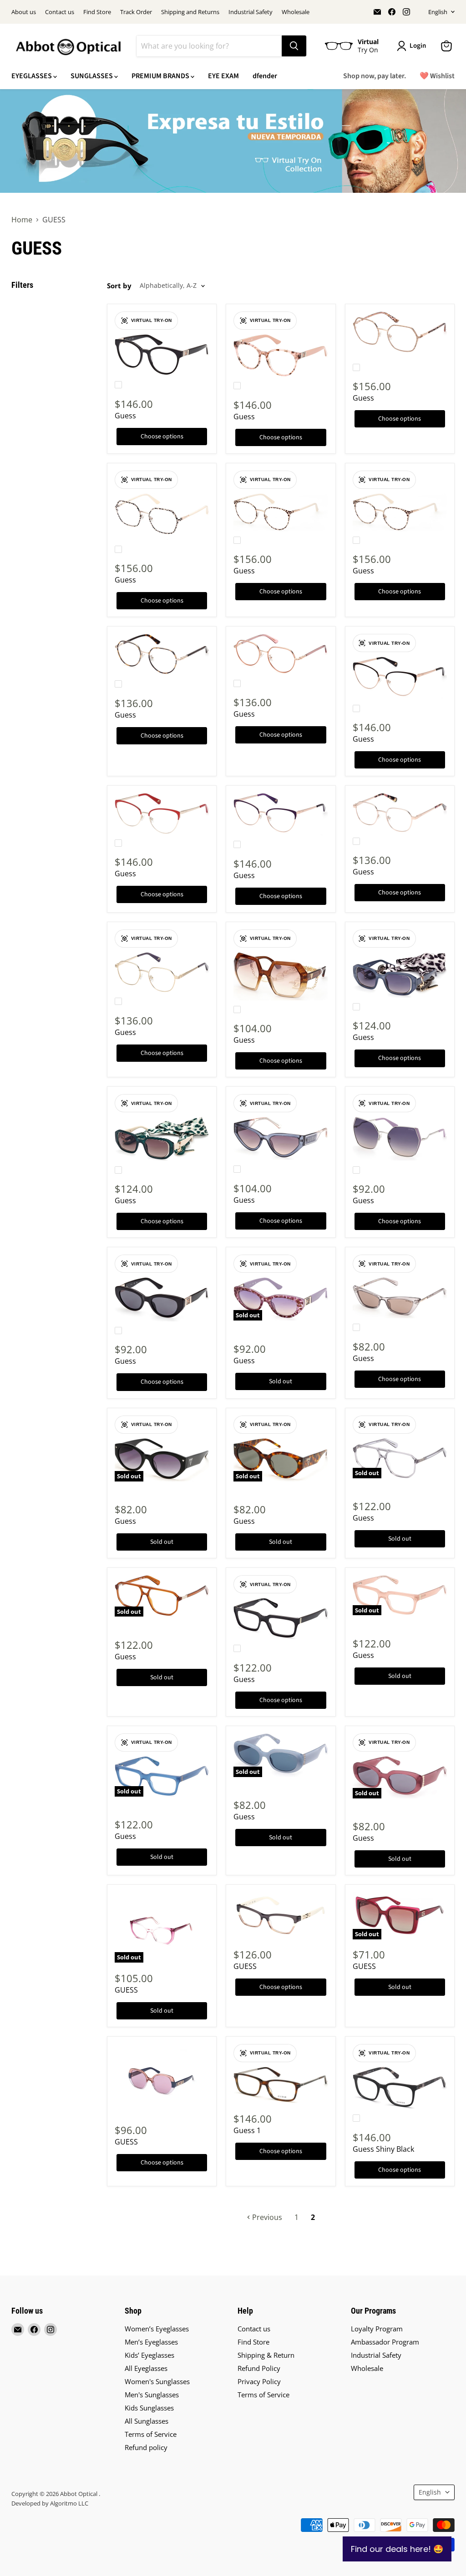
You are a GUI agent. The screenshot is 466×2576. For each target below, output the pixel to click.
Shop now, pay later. (375, 76)
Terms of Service (151, 2434)
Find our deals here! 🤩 (397, 2549)
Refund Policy (259, 2368)
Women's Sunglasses (157, 2381)
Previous (266, 2217)
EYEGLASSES (32, 76)
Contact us (60, 12)
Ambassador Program (385, 2342)
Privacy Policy (259, 2381)
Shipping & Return (266, 2355)
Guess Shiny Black (383, 2149)
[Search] (294, 46)
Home (22, 220)
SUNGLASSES (92, 76)
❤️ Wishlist (437, 76)
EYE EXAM (223, 76)
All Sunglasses (147, 2421)
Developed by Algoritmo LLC (50, 2503)
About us (24, 12)
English (438, 12)
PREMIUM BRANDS (161, 76)
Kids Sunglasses (149, 2408)
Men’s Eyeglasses (151, 2342)
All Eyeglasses (146, 2368)
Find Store (97, 12)
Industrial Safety (251, 12)
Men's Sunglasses (152, 2395)
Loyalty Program (377, 2329)
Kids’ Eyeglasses (149, 2355)
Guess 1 (247, 2130)
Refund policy (146, 2447)
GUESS (126, 1990)
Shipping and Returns (190, 12)
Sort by (119, 286)
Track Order (136, 12)
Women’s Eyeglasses (157, 2329)
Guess (125, 416)
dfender (265, 76)
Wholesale (296, 12)
